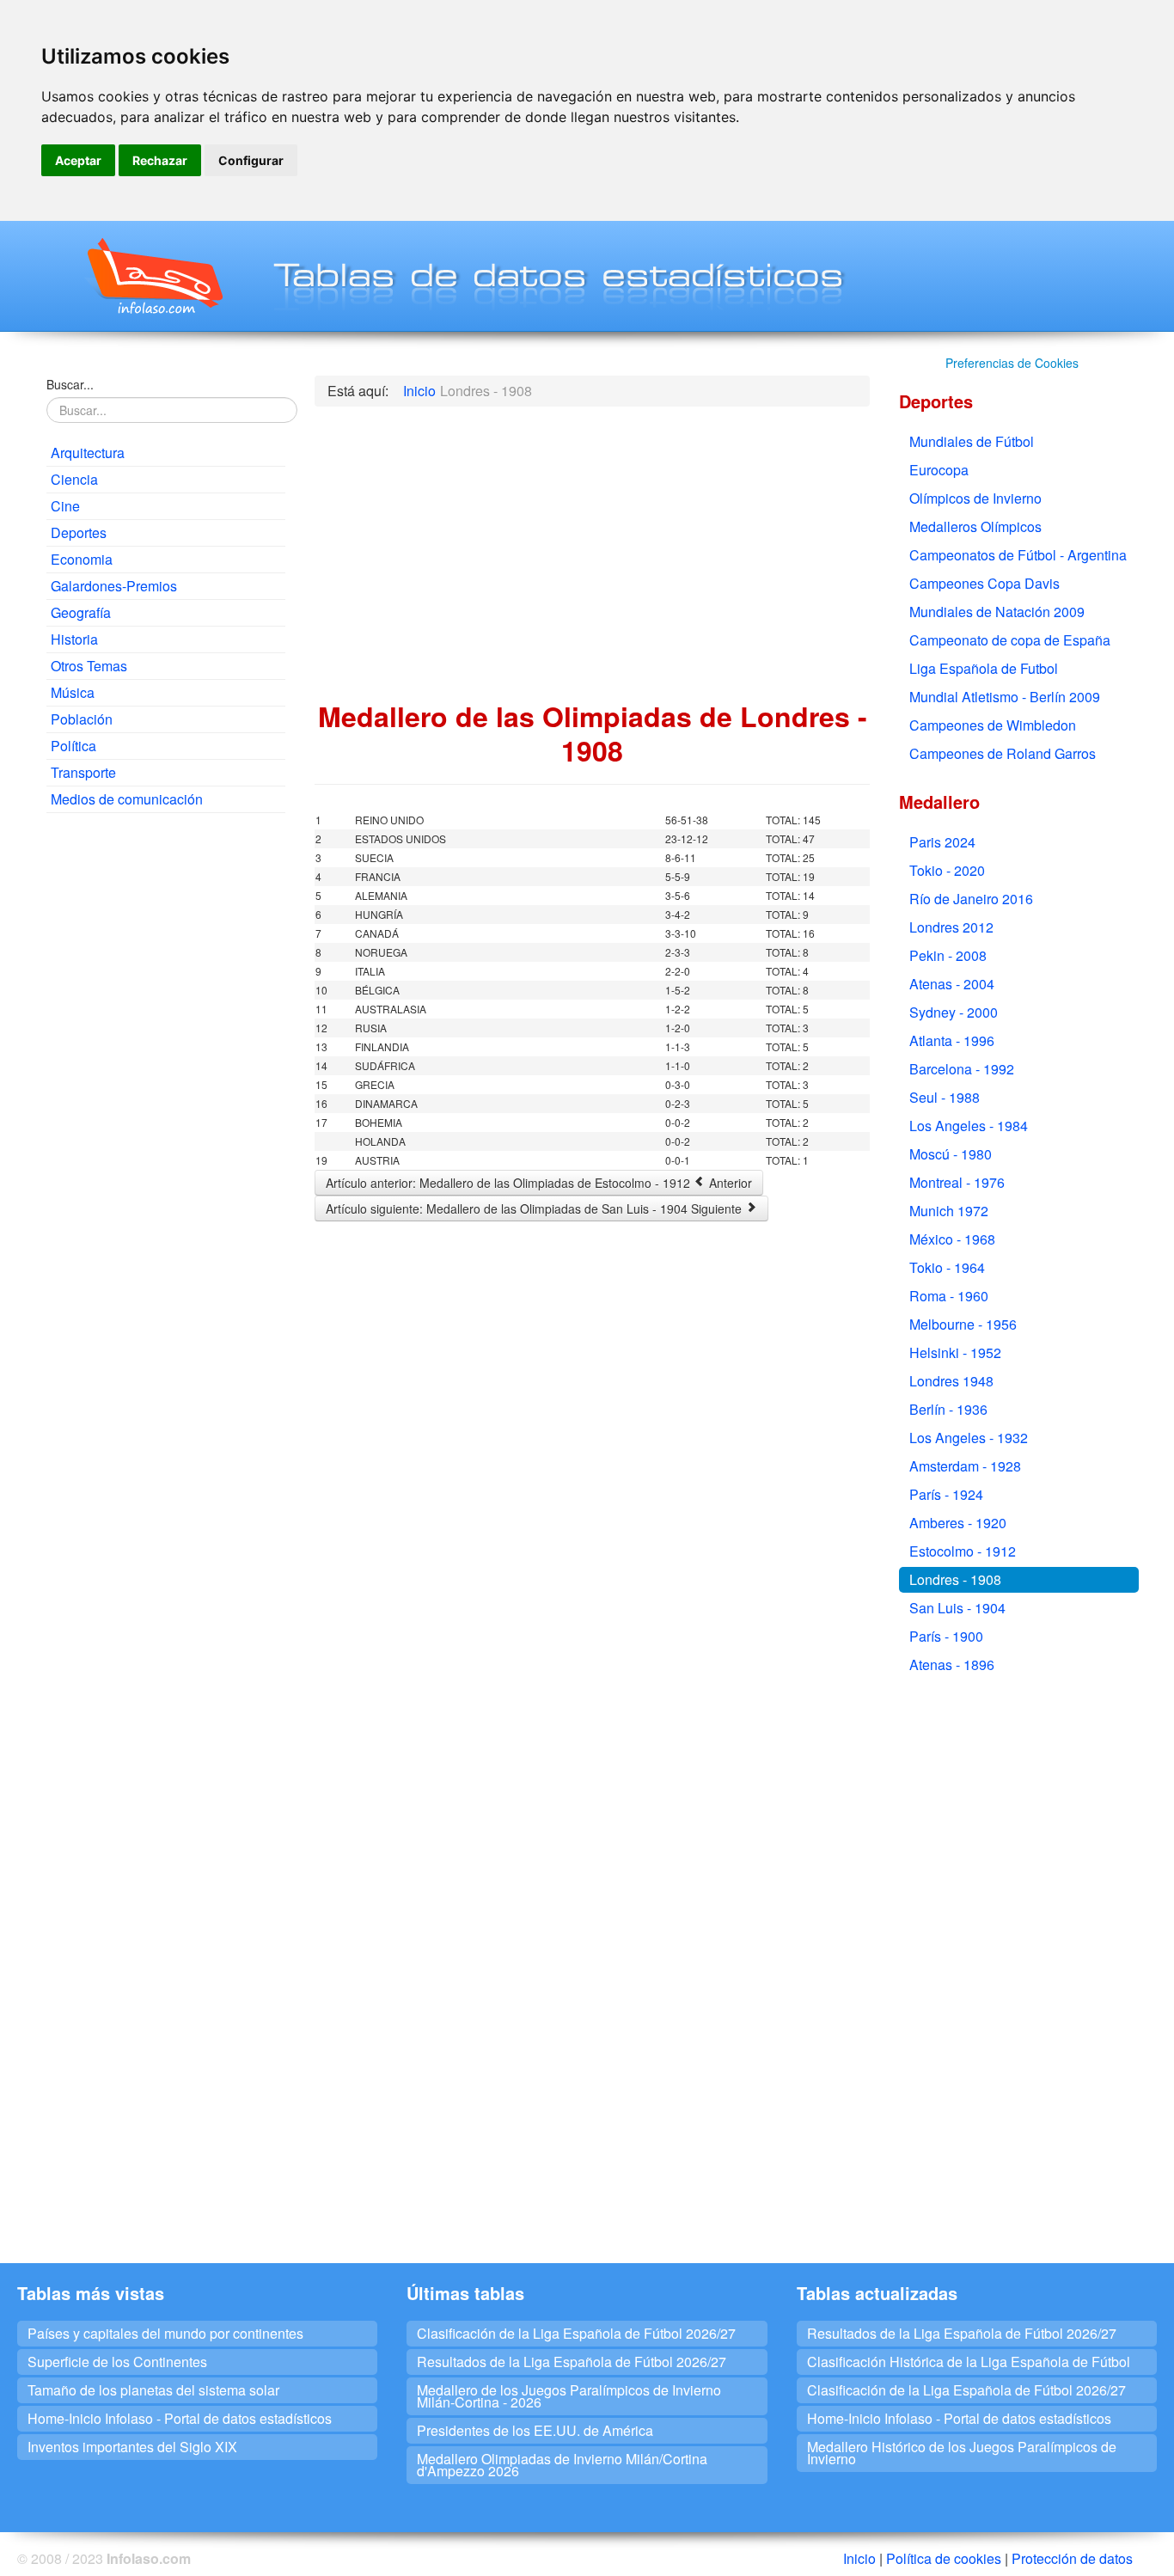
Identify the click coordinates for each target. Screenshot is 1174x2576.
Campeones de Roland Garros (1003, 753)
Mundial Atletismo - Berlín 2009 (1005, 697)
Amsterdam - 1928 (965, 1466)
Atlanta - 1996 (952, 1040)
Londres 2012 (951, 927)
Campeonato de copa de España (1010, 640)
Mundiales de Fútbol (972, 441)
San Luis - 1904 (957, 1608)
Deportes (79, 532)
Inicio (859, 2558)
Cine (65, 506)
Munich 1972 (949, 1211)
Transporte (83, 772)
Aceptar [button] (78, 160)
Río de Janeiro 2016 (971, 899)
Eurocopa (939, 470)
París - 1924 (946, 1494)
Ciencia (74, 479)
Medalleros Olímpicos (975, 526)
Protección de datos (1072, 2558)
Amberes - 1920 (958, 1523)
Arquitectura (88, 453)
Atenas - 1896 (952, 1664)
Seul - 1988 (945, 1097)
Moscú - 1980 (951, 1154)
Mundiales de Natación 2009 (997, 612)
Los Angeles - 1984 (969, 1126)
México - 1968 (952, 1239)
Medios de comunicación (127, 799)
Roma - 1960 (949, 1296)
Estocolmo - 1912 (963, 1551)
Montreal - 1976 (957, 1182)
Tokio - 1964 (947, 1267)
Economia (82, 559)
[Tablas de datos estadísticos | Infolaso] (153, 276)
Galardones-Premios (114, 586)
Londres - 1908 (955, 1579)
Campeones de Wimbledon (993, 725)
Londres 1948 (951, 1381)
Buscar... (70, 384)
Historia (74, 639)
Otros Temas (89, 666)
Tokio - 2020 (947, 870)
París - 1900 (946, 1636)
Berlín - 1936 (948, 1409)
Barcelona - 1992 (962, 1069)
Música (73, 692)
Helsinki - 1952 (955, 1352)
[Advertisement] (166, 1088)
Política (73, 746)
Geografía (81, 612)
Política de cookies (944, 2558)
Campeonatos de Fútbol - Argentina (1018, 555)
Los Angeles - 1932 (969, 1438)
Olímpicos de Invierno (975, 498)
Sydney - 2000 (954, 1012)
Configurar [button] (251, 160)
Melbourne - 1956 (963, 1324)
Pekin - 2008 (948, 955)
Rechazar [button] (160, 160)
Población (82, 719)
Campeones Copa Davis (984, 583)
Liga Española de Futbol (984, 668)
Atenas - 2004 (952, 984)
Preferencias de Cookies (1012, 363)
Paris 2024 (942, 842)
